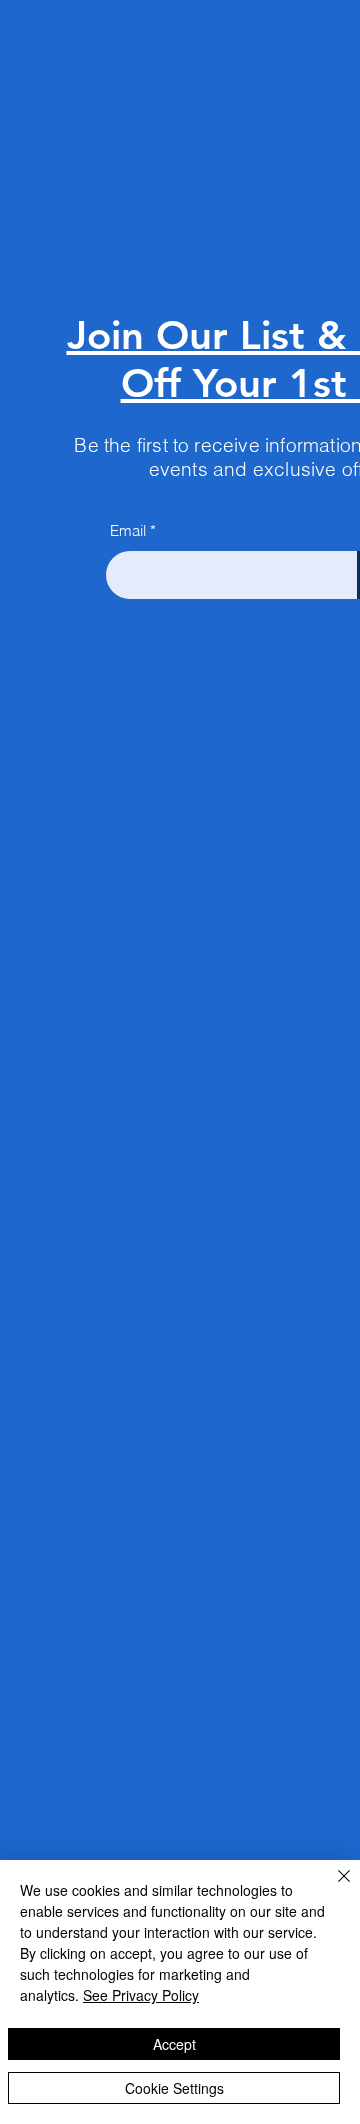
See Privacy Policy (141, 1995)
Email (128, 530)
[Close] (332, 1888)
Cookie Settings (174, 2088)
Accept (174, 2044)
